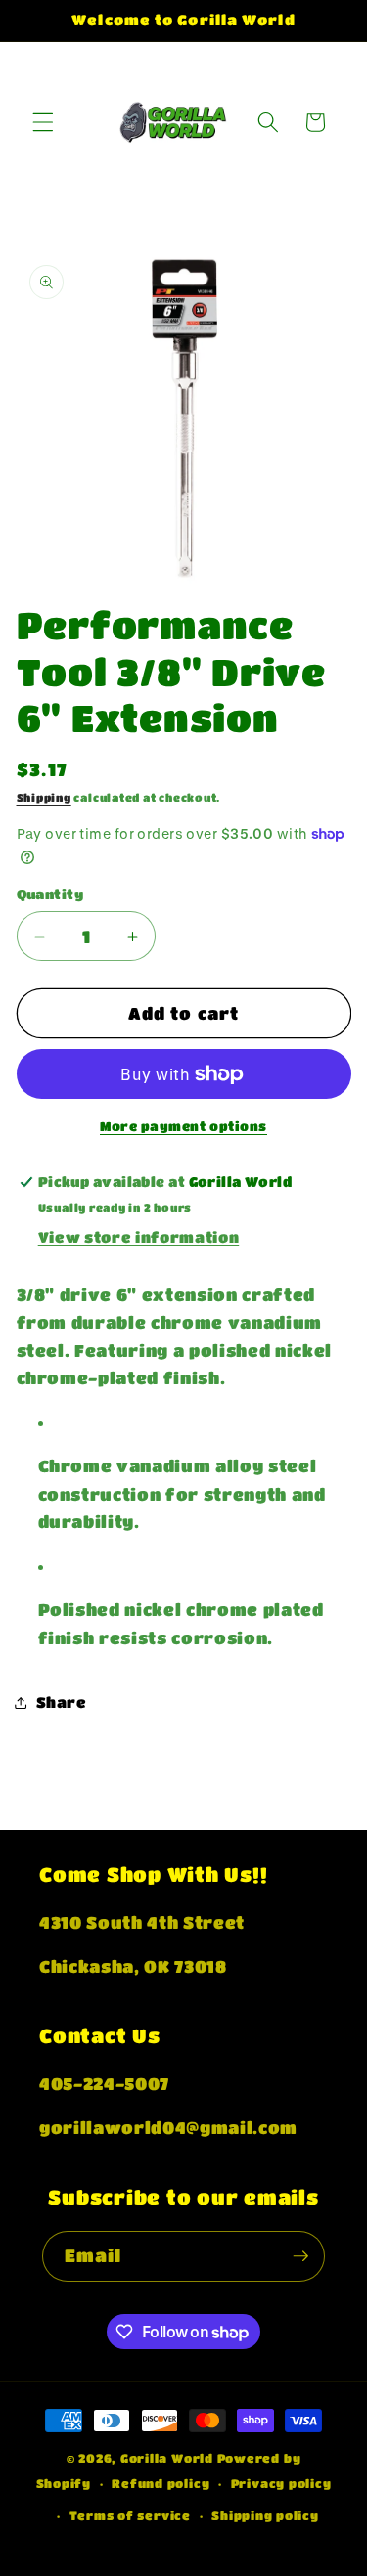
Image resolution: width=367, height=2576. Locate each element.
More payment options (183, 1126)
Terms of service (130, 2515)
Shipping (44, 797)
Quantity (50, 894)
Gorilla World (169, 2458)
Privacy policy (281, 2483)
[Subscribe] (300, 2256)
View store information (139, 1237)
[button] (43, 122)
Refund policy (161, 2483)
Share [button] (62, 1702)
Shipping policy (265, 2515)
